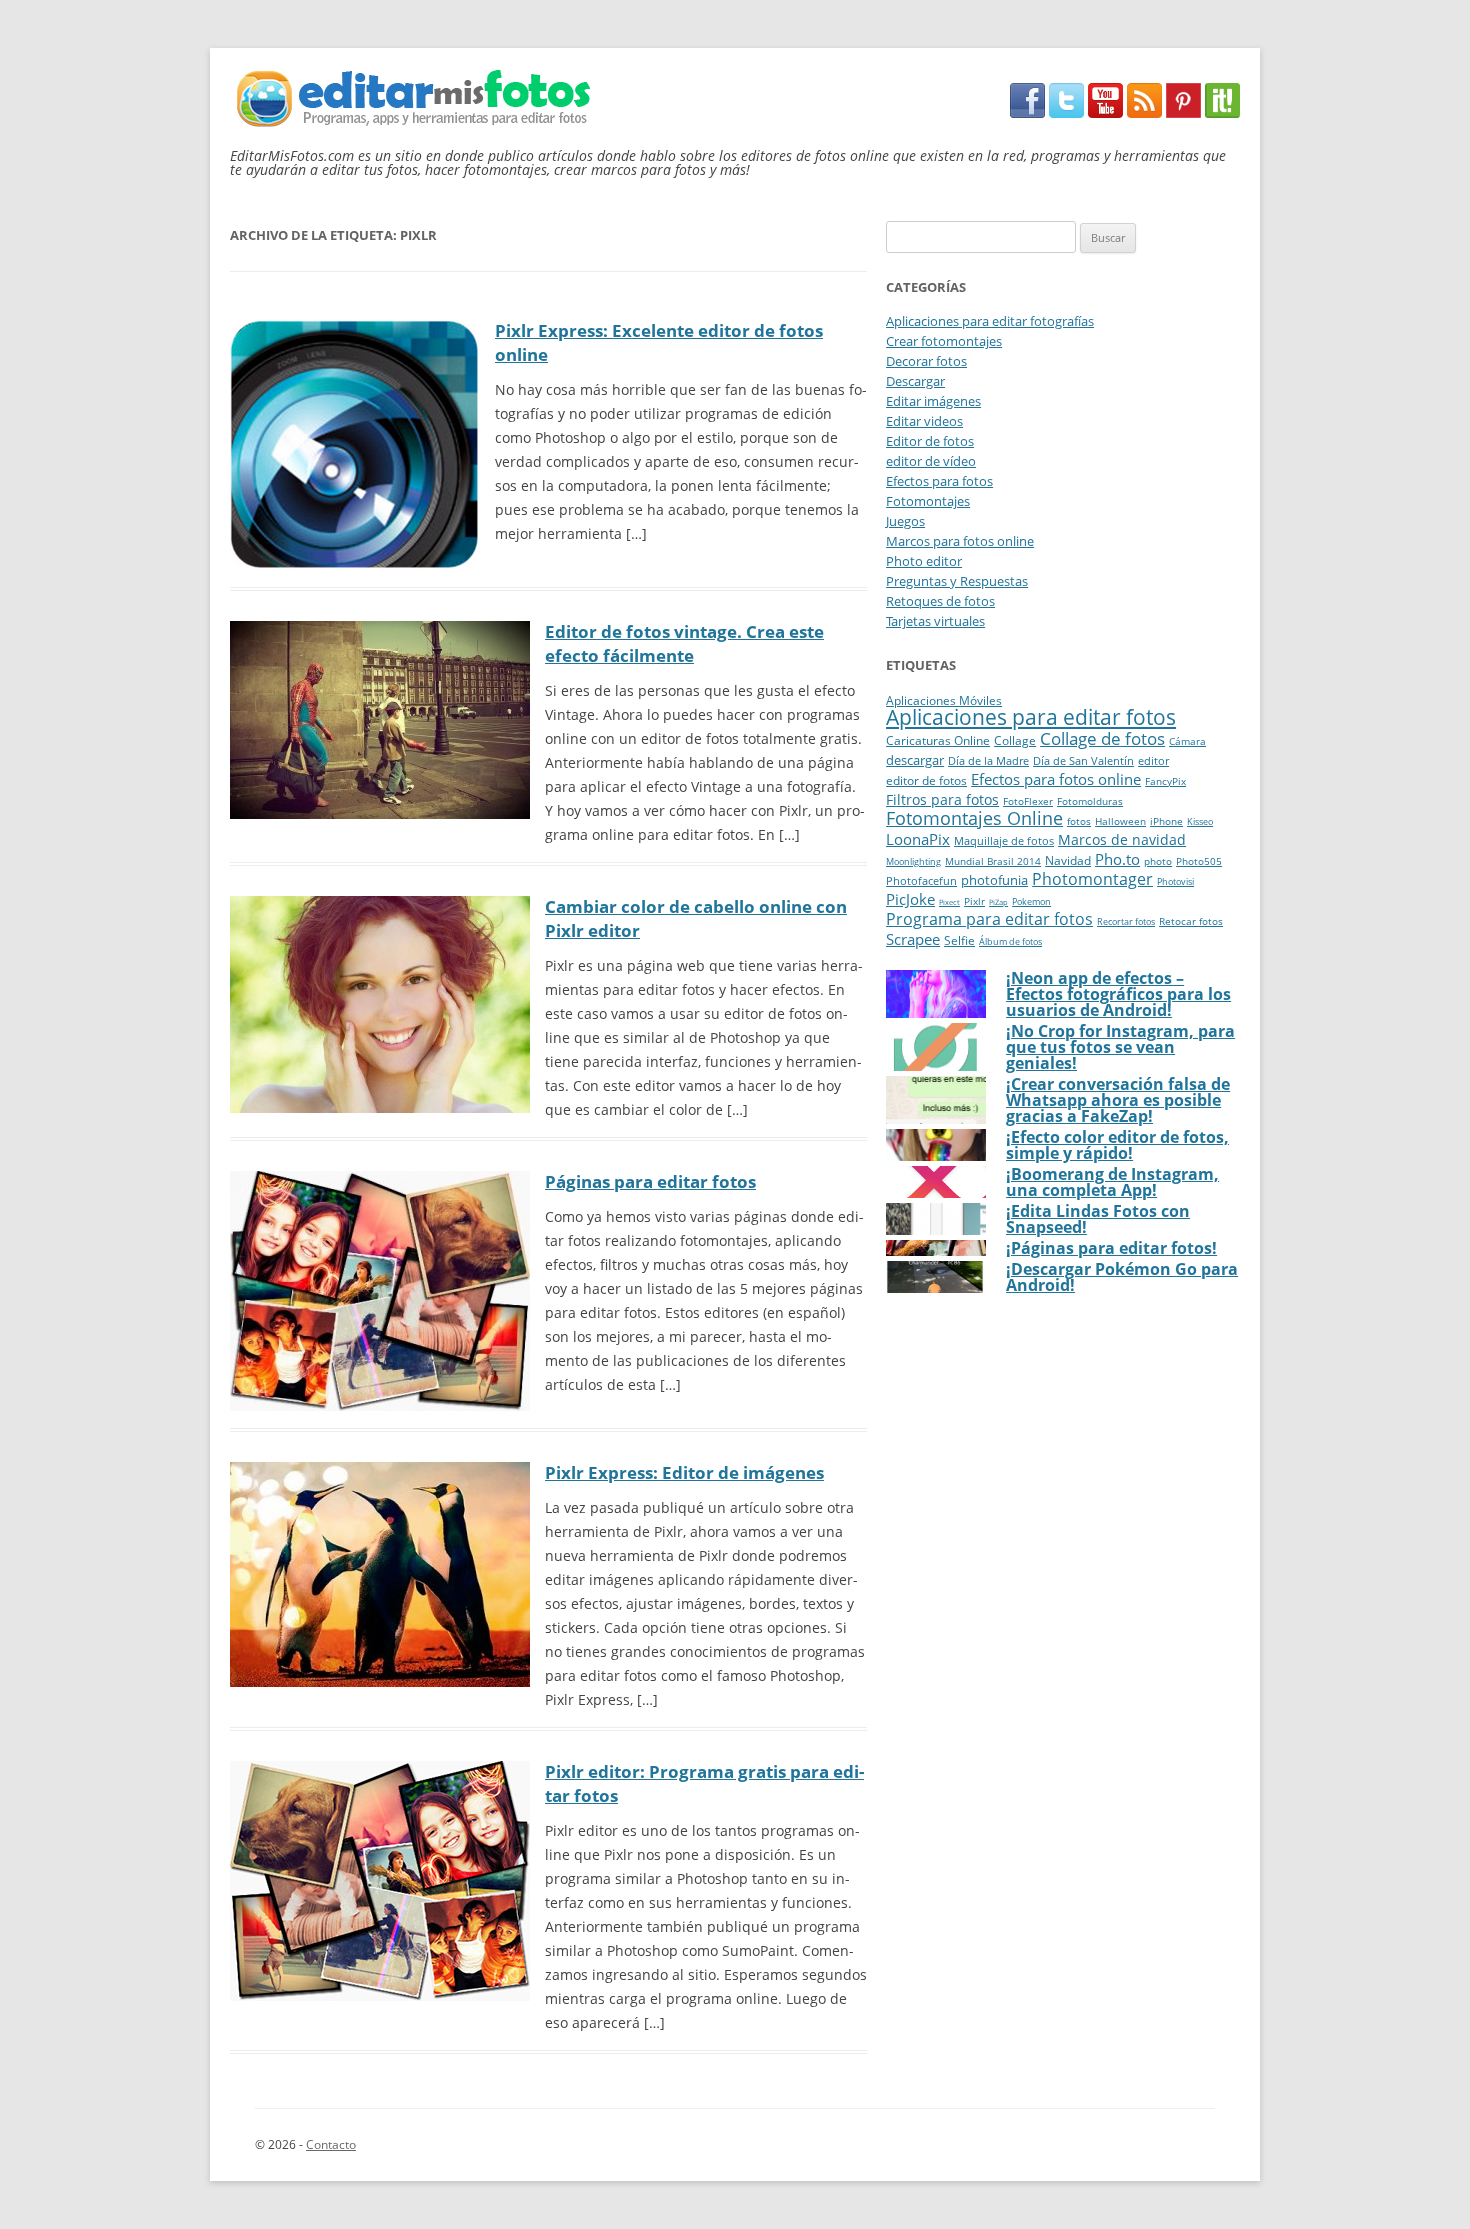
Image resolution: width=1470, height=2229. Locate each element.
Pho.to (1117, 859)
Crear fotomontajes (944, 341)
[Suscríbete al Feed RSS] (1144, 112)
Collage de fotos (1102, 738)
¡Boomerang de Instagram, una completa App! (1112, 1182)
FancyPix (1165, 781)
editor (1153, 760)
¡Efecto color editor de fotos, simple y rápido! (1117, 1145)
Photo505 (1199, 861)
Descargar (915, 381)
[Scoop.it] (1222, 112)
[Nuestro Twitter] (1066, 112)
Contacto (331, 2144)
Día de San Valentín (1083, 760)
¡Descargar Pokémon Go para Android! (1122, 1277)
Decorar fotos (926, 361)
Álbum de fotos (1010, 942)
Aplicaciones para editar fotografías (990, 321)
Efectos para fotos (939, 481)
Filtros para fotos (942, 799)
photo (1158, 861)
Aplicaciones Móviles (944, 700)
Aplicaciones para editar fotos (1031, 717)
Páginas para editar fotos (650, 1181)
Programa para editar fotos (989, 919)
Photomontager (1092, 879)
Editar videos (924, 421)
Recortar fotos (1126, 922)
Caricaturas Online (938, 740)
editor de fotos (926, 780)
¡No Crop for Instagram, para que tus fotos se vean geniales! (1120, 1047)
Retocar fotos (1191, 921)
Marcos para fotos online (960, 541)
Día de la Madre (988, 760)
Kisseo (1200, 822)
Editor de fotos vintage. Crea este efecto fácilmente (684, 643)
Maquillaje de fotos (1004, 840)
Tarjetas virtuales (935, 621)
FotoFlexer (1028, 801)
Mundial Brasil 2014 (993, 861)
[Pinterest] (1183, 112)
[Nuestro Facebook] (1027, 112)
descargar (915, 760)
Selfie (959, 940)
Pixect (949, 902)
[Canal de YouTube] (1105, 112)
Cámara (1187, 741)
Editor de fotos (930, 441)
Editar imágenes (933, 401)
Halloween (1120, 821)
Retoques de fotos (940, 601)
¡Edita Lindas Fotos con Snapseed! (1098, 1219)
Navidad (1068, 860)
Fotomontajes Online (974, 818)
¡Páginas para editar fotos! (1111, 1248)
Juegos (905, 521)
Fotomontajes (928, 501)
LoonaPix (918, 839)
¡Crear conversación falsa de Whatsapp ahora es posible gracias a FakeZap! (1118, 1100)
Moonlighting (913, 862)
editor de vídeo (931, 461)
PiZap (998, 902)
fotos (1079, 821)
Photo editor (924, 561)
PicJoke (910, 899)
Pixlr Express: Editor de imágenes (684, 1472)
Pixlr (974, 901)
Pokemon (1031, 902)
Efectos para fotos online (1056, 779)
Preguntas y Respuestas (957, 581)
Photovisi (1175, 882)
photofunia (994, 880)
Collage (1015, 740)
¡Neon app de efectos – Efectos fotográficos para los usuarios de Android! (1118, 994)
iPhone (1166, 821)
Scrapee (913, 939)
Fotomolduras (1090, 801)
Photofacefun (921, 880)
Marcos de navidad (1122, 839)
